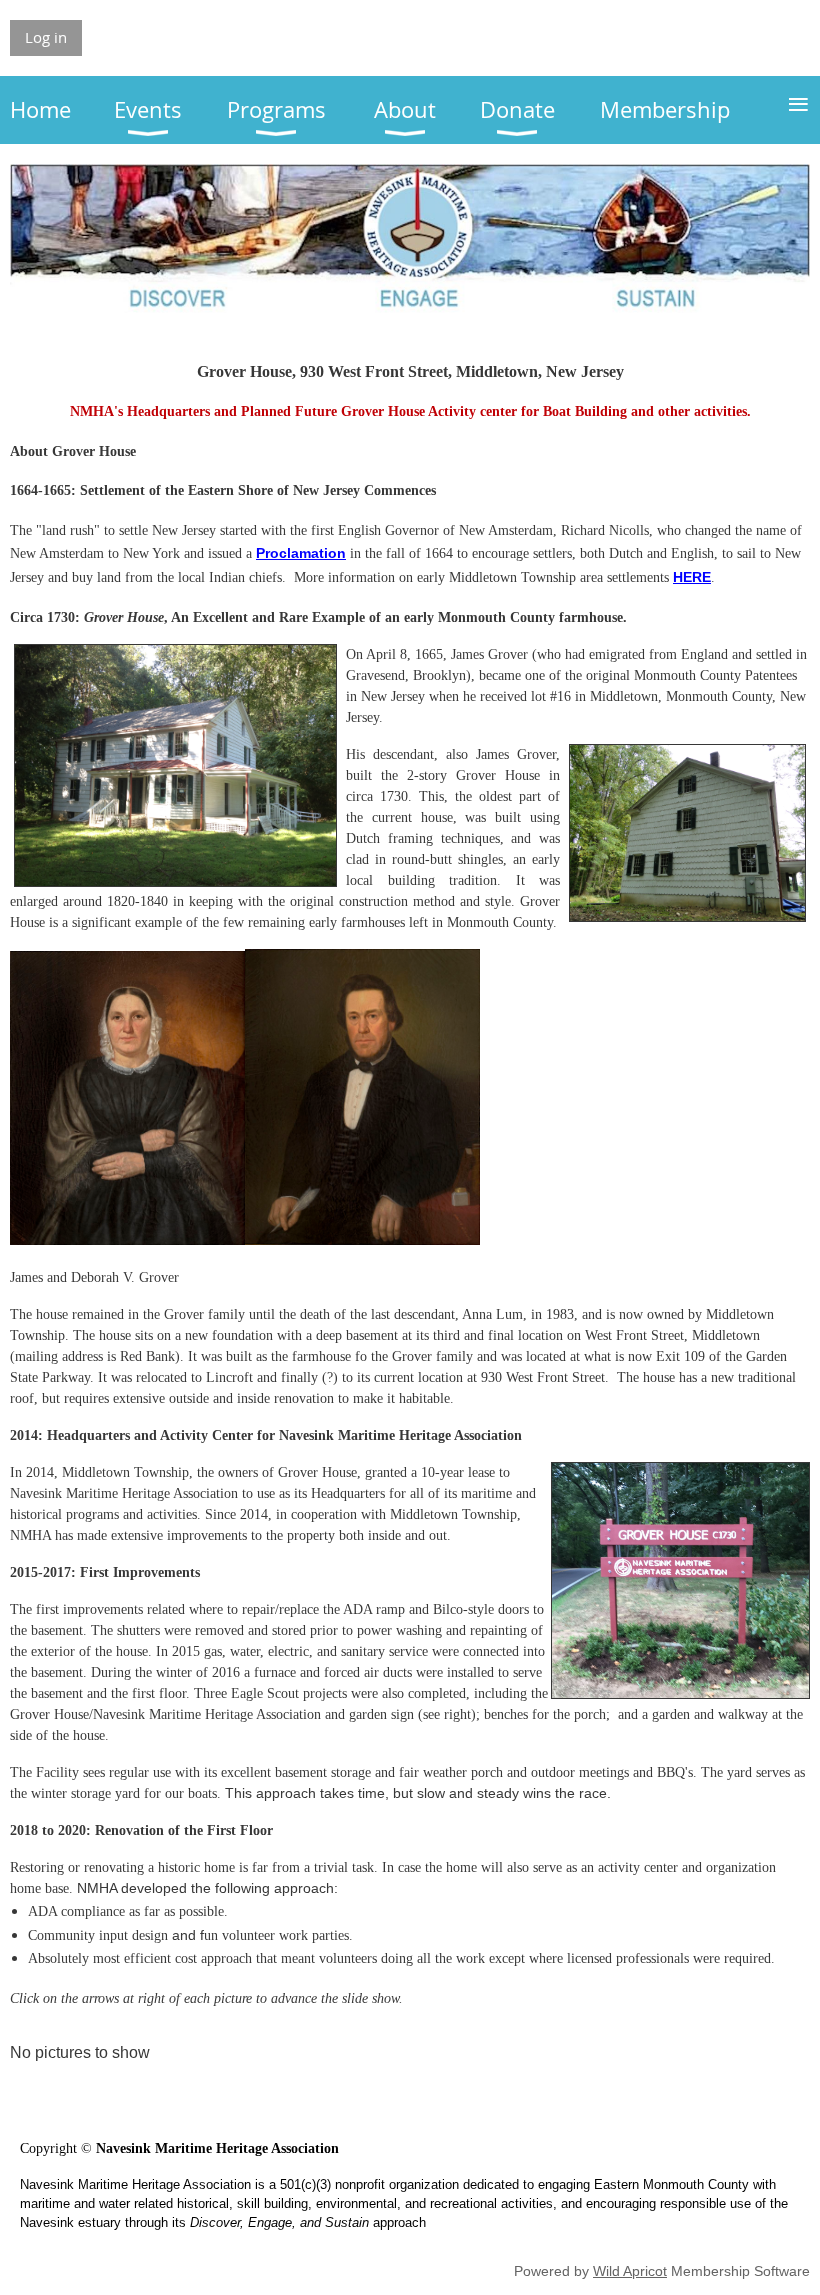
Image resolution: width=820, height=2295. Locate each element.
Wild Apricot (630, 2271)
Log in (46, 37)
